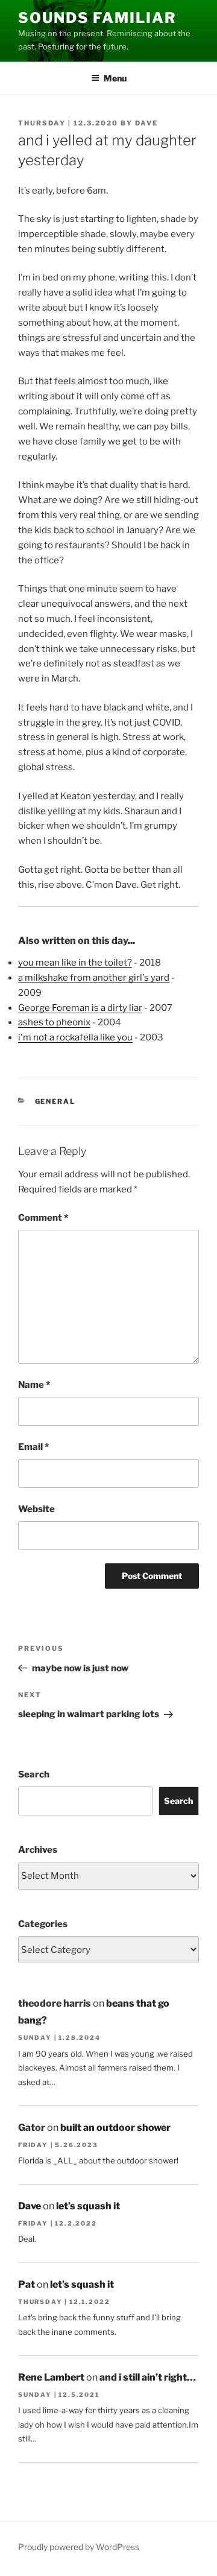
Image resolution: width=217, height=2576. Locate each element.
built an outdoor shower (115, 2128)
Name (34, 1385)
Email (33, 1447)
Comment (43, 1218)
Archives (38, 1850)
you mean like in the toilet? (75, 963)
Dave (146, 123)
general (55, 1101)
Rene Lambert (51, 2377)
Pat (27, 2284)
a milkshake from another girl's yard (94, 978)
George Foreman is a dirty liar (80, 1008)
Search (34, 1774)
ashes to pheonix (54, 1022)
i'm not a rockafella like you (75, 1037)
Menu (115, 78)
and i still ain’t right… (148, 2377)
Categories (43, 1924)
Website (36, 1509)
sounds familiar (97, 18)
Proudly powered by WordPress (79, 2547)
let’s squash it (88, 2206)
